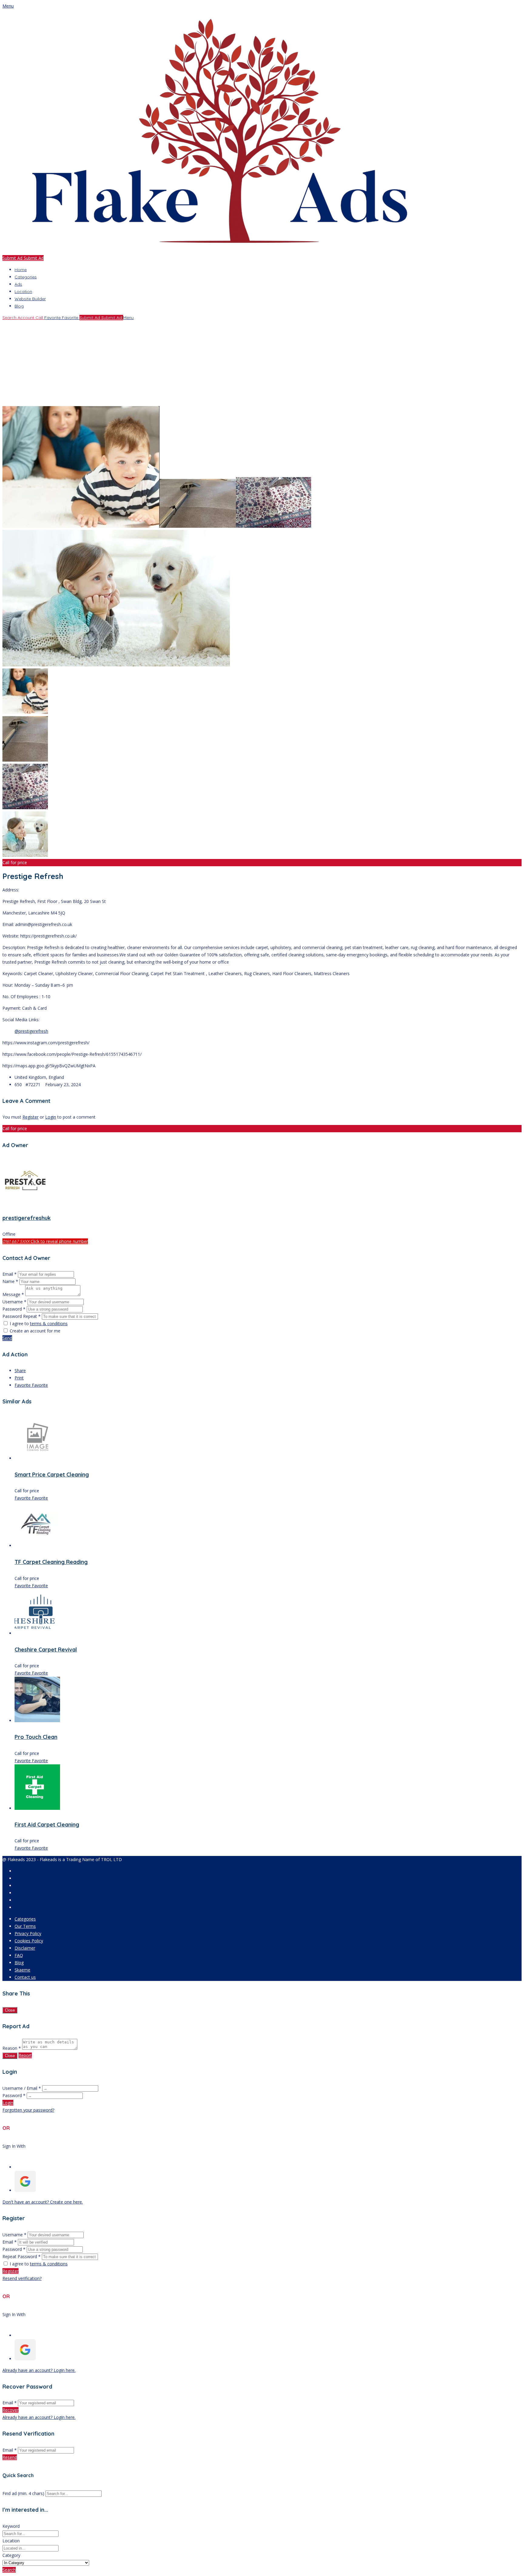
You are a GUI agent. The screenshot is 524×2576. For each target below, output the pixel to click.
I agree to (39, 1323)
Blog (19, 306)
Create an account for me (35, 1331)
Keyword (11, 2526)
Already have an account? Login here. (39, 2370)
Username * (14, 1302)
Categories (26, 277)
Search (9, 2570)
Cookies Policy (29, 1941)
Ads (18, 284)
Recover (10, 2410)
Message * (13, 1294)
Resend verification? (22, 2278)
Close (10, 2010)
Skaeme (22, 1970)
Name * (10, 1281)
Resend (10, 2457)
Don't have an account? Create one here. (43, 2202)
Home (21, 270)
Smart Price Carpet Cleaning (52, 1475)
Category (11, 2555)
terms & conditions (49, 1323)
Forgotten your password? (28, 2110)
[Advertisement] (184, 364)
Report (25, 2055)
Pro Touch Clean (36, 1737)
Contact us (25, 1977)
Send (7, 1338)
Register (30, 1117)
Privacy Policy (28, 1933)
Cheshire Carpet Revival (46, 1650)
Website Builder (30, 299)
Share (20, 1370)
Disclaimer (25, 1948)
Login (51, 1117)
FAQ (19, 1955)
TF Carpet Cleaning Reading (51, 1562)
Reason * (12, 2048)
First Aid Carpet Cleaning (47, 1825)
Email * (10, 1274)
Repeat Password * (22, 2256)
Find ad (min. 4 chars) (23, 2493)
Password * (15, 1309)
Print (19, 1378)
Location (23, 291)
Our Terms (25, 1926)
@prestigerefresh (31, 1031)
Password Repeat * (22, 1316)
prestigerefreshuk (27, 1218)
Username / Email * (22, 2088)
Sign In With (14, 2146)
